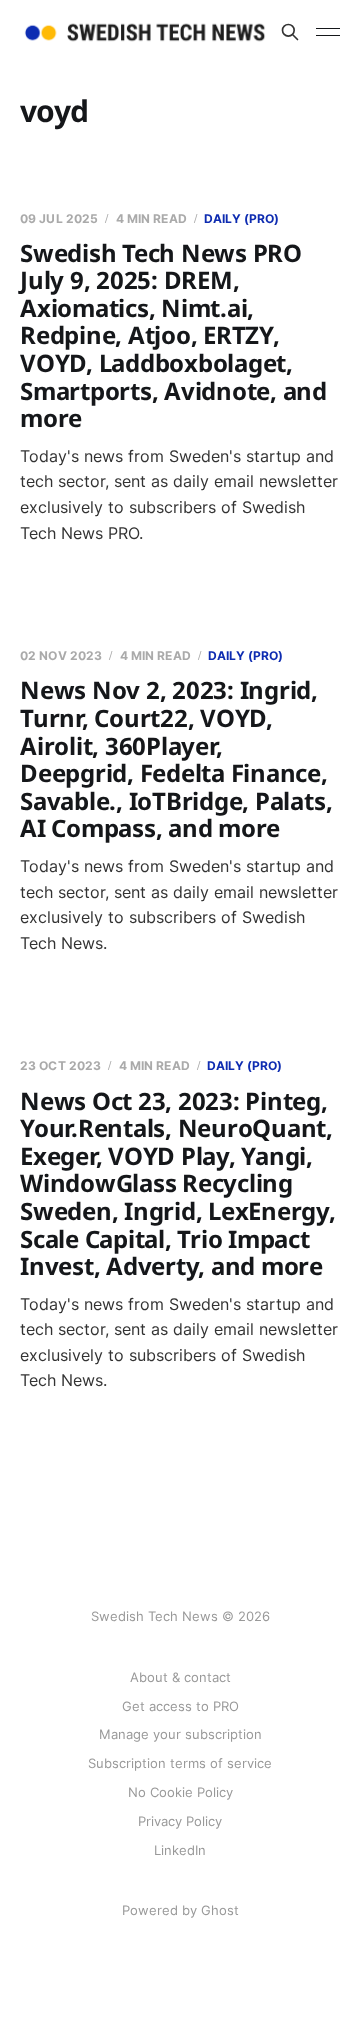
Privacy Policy (180, 1821)
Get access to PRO (180, 1706)
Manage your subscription (180, 1734)
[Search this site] (290, 32)
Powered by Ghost (180, 1910)
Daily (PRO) (241, 218)
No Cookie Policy (180, 1792)
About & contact (180, 1677)
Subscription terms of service (180, 1763)
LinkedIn (180, 1850)
